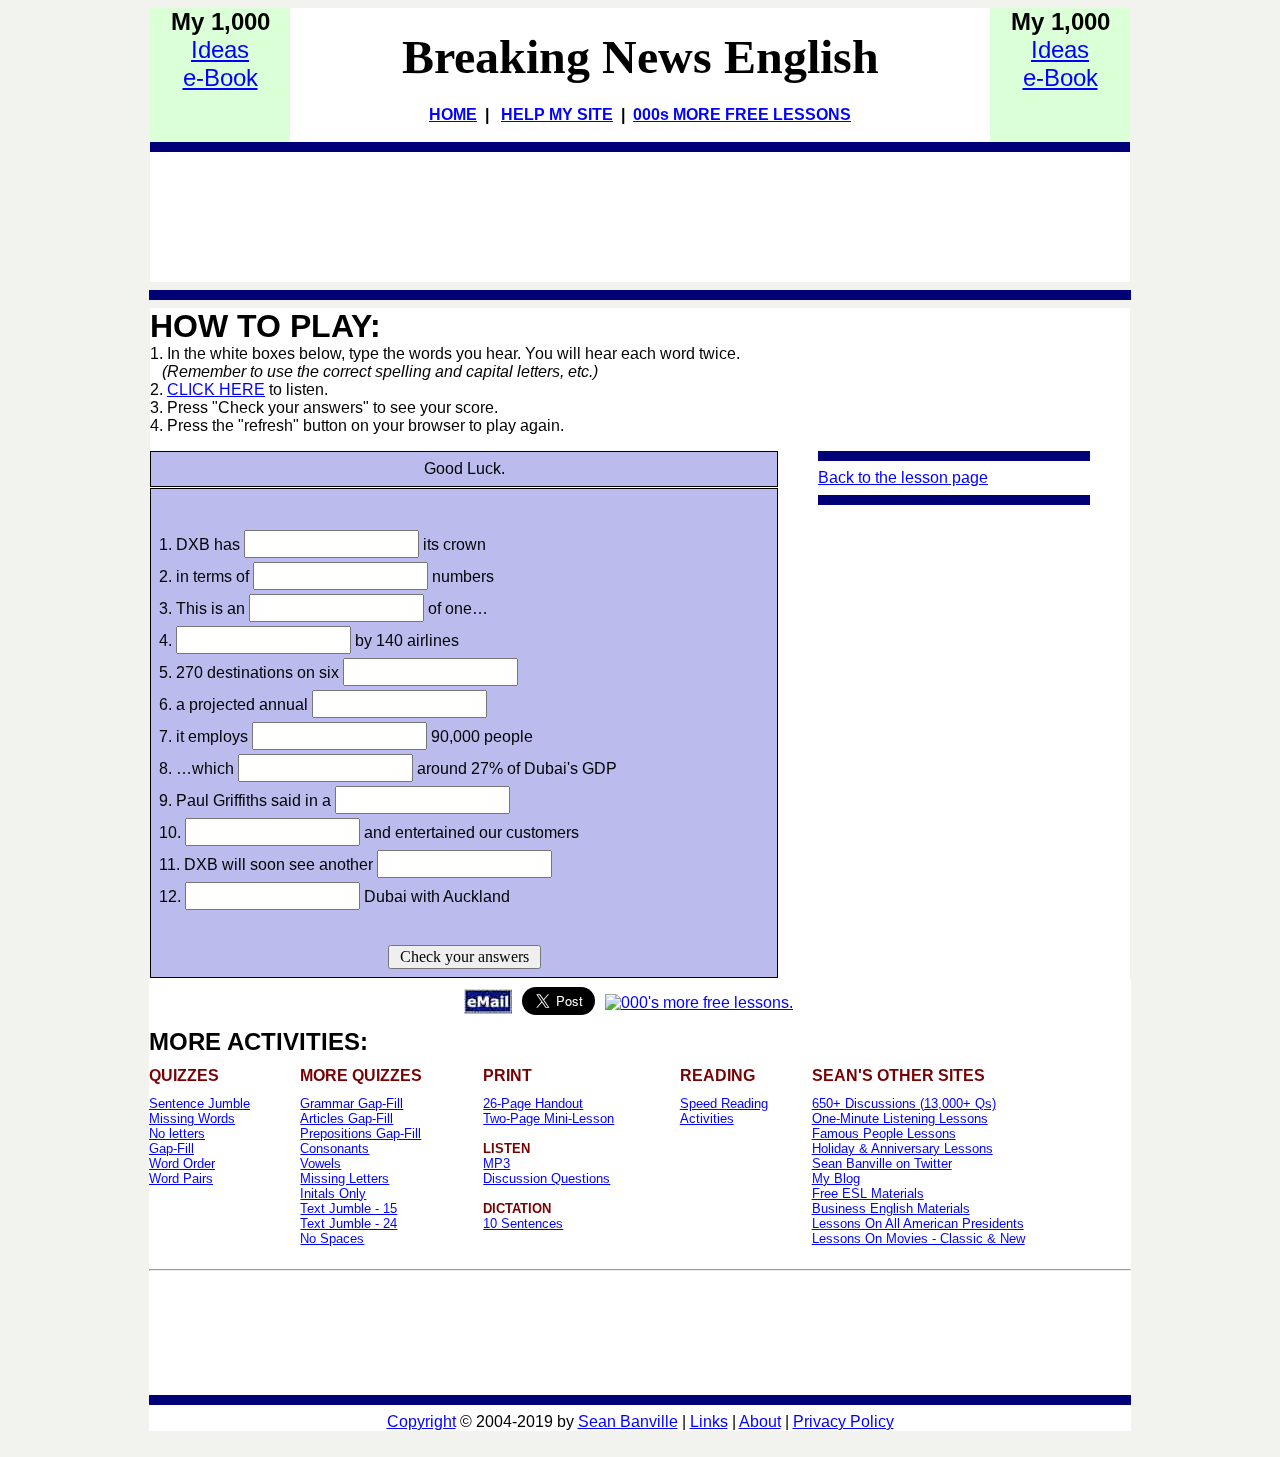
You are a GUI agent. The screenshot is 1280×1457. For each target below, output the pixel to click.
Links (709, 1421)
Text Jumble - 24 (348, 1223)
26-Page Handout (533, 1103)
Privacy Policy (843, 1421)
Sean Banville (628, 1421)
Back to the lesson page (903, 477)
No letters (177, 1133)
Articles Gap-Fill (346, 1118)
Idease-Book (220, 63)
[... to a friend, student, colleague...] (488, 1008)
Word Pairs (181, 1178)
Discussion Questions (546, 1178)
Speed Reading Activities (724, 1111)
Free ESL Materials (868, 1193)
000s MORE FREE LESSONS (742, 114)
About (760, 1421)
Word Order (182, 1163)
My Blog (836, 1178)
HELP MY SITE (557, 114)
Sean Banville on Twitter (882, 1163)
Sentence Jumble (199, 1103)
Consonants (334, 1148)
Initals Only (333, 1193)
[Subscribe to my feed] (699, 1002)
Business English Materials (891, 1208)
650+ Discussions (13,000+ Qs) (904, 1103)
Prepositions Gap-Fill (360, 1133)
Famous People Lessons (884, 1133)
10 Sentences (523, 1223)
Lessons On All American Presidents (918, 1223)
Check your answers (464, 956)
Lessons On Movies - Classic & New (918, 1238)
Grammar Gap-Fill (351, 1103)
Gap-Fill (171, 1148)
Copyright (421, 1421)
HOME (453, 114)
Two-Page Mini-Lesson (548, 1118)
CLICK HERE (216, 389)
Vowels (320, 1163)
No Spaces (332, 1238)
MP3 (496, 1163)
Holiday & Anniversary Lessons (902, 1148)
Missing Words (192, 1118)
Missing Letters (344, 1178)
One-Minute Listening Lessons (900, 1118)
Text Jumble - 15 (348, 1208)
